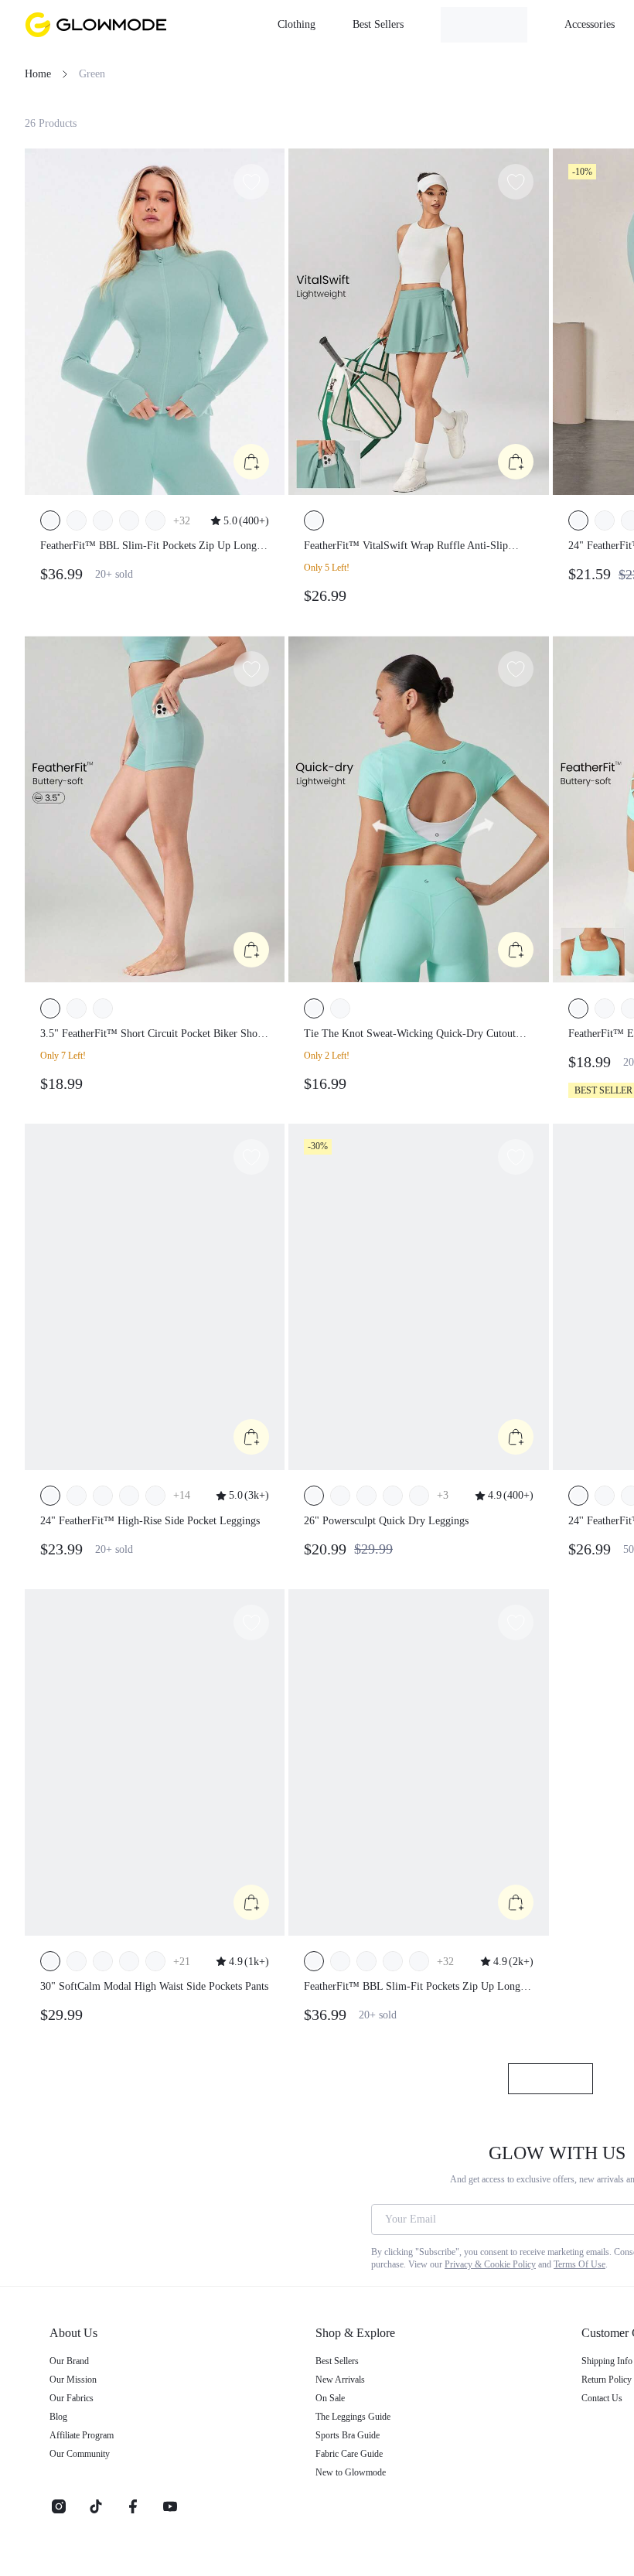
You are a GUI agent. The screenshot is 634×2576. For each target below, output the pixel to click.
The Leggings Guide (363, 2429)
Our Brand (73, 2373)
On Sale (334, 2411)
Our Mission (77, 2392)
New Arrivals (344, 2392)
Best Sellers (342, 2373)
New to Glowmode (358, 2485)
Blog (60, 2429)
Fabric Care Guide (358, 2466)
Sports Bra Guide (355, 2448)
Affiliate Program (89, 2448)
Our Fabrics (76, 2411)
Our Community (87, 2466)
